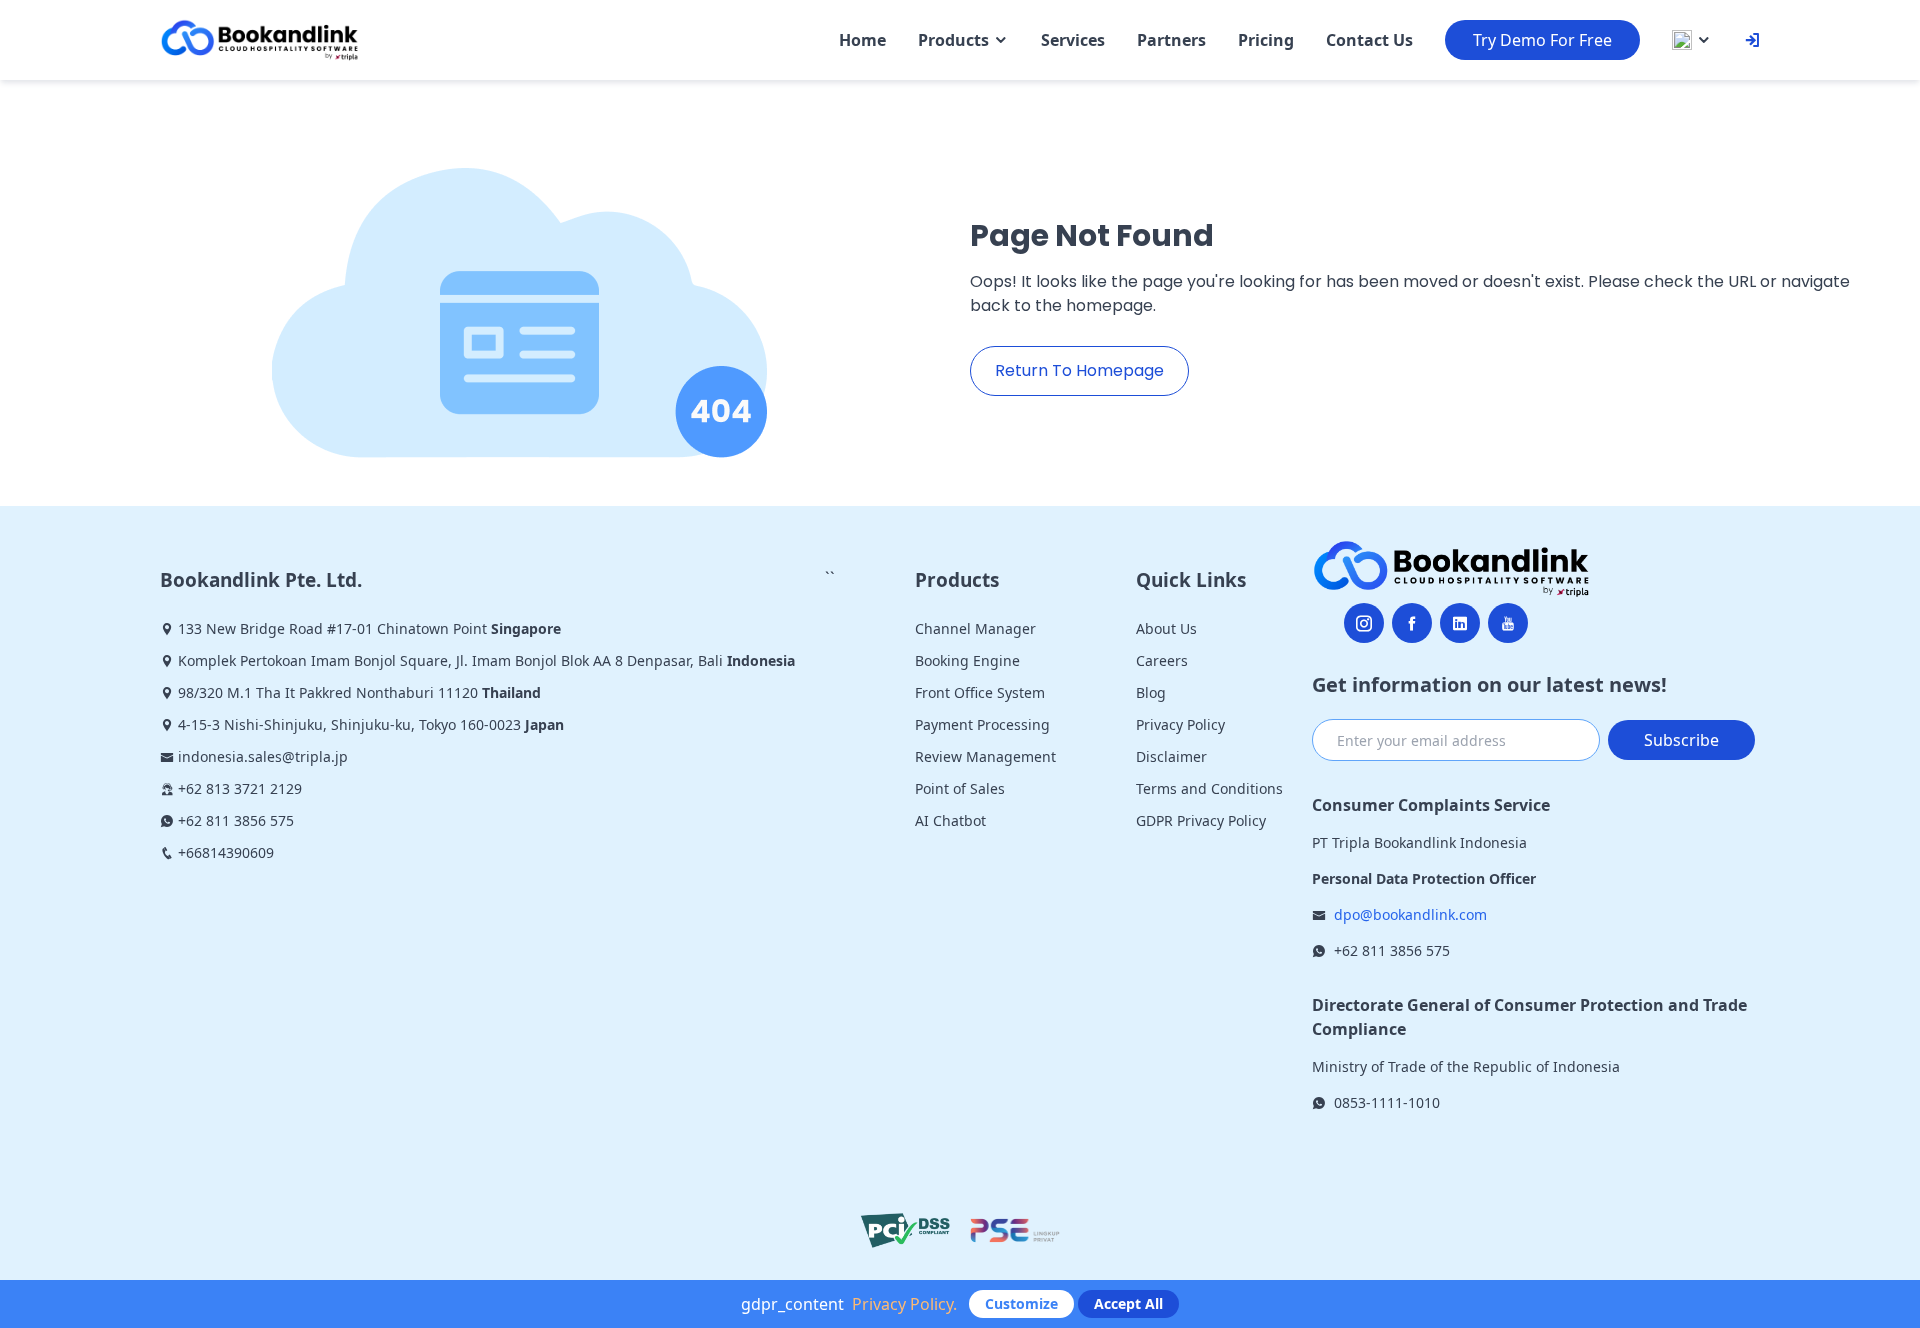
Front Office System (980, 692)
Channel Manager (975, 628)
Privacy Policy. (904, 1304)
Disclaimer (1171, 756)
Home (862, 40)
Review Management (985, 756)
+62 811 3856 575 (1392, 950)
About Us (1166, 628)
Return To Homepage (1079, 370)
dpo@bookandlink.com (1410, 914)
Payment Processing (982, 724)
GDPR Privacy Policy (1201, 820)
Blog (1151, 692)
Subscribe (1681, 740)
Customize (1021, 1303)
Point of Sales (960, 788)
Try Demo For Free (1542, 40)
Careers (1162, 660)
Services (1073, 40)
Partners (1171, 40)
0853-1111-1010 (1387, 1102)
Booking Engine (967, 660)
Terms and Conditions (1209, 788)
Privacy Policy (1180, 724)
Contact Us (1369, 40)
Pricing (1266, 40)
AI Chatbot (950, 820)
